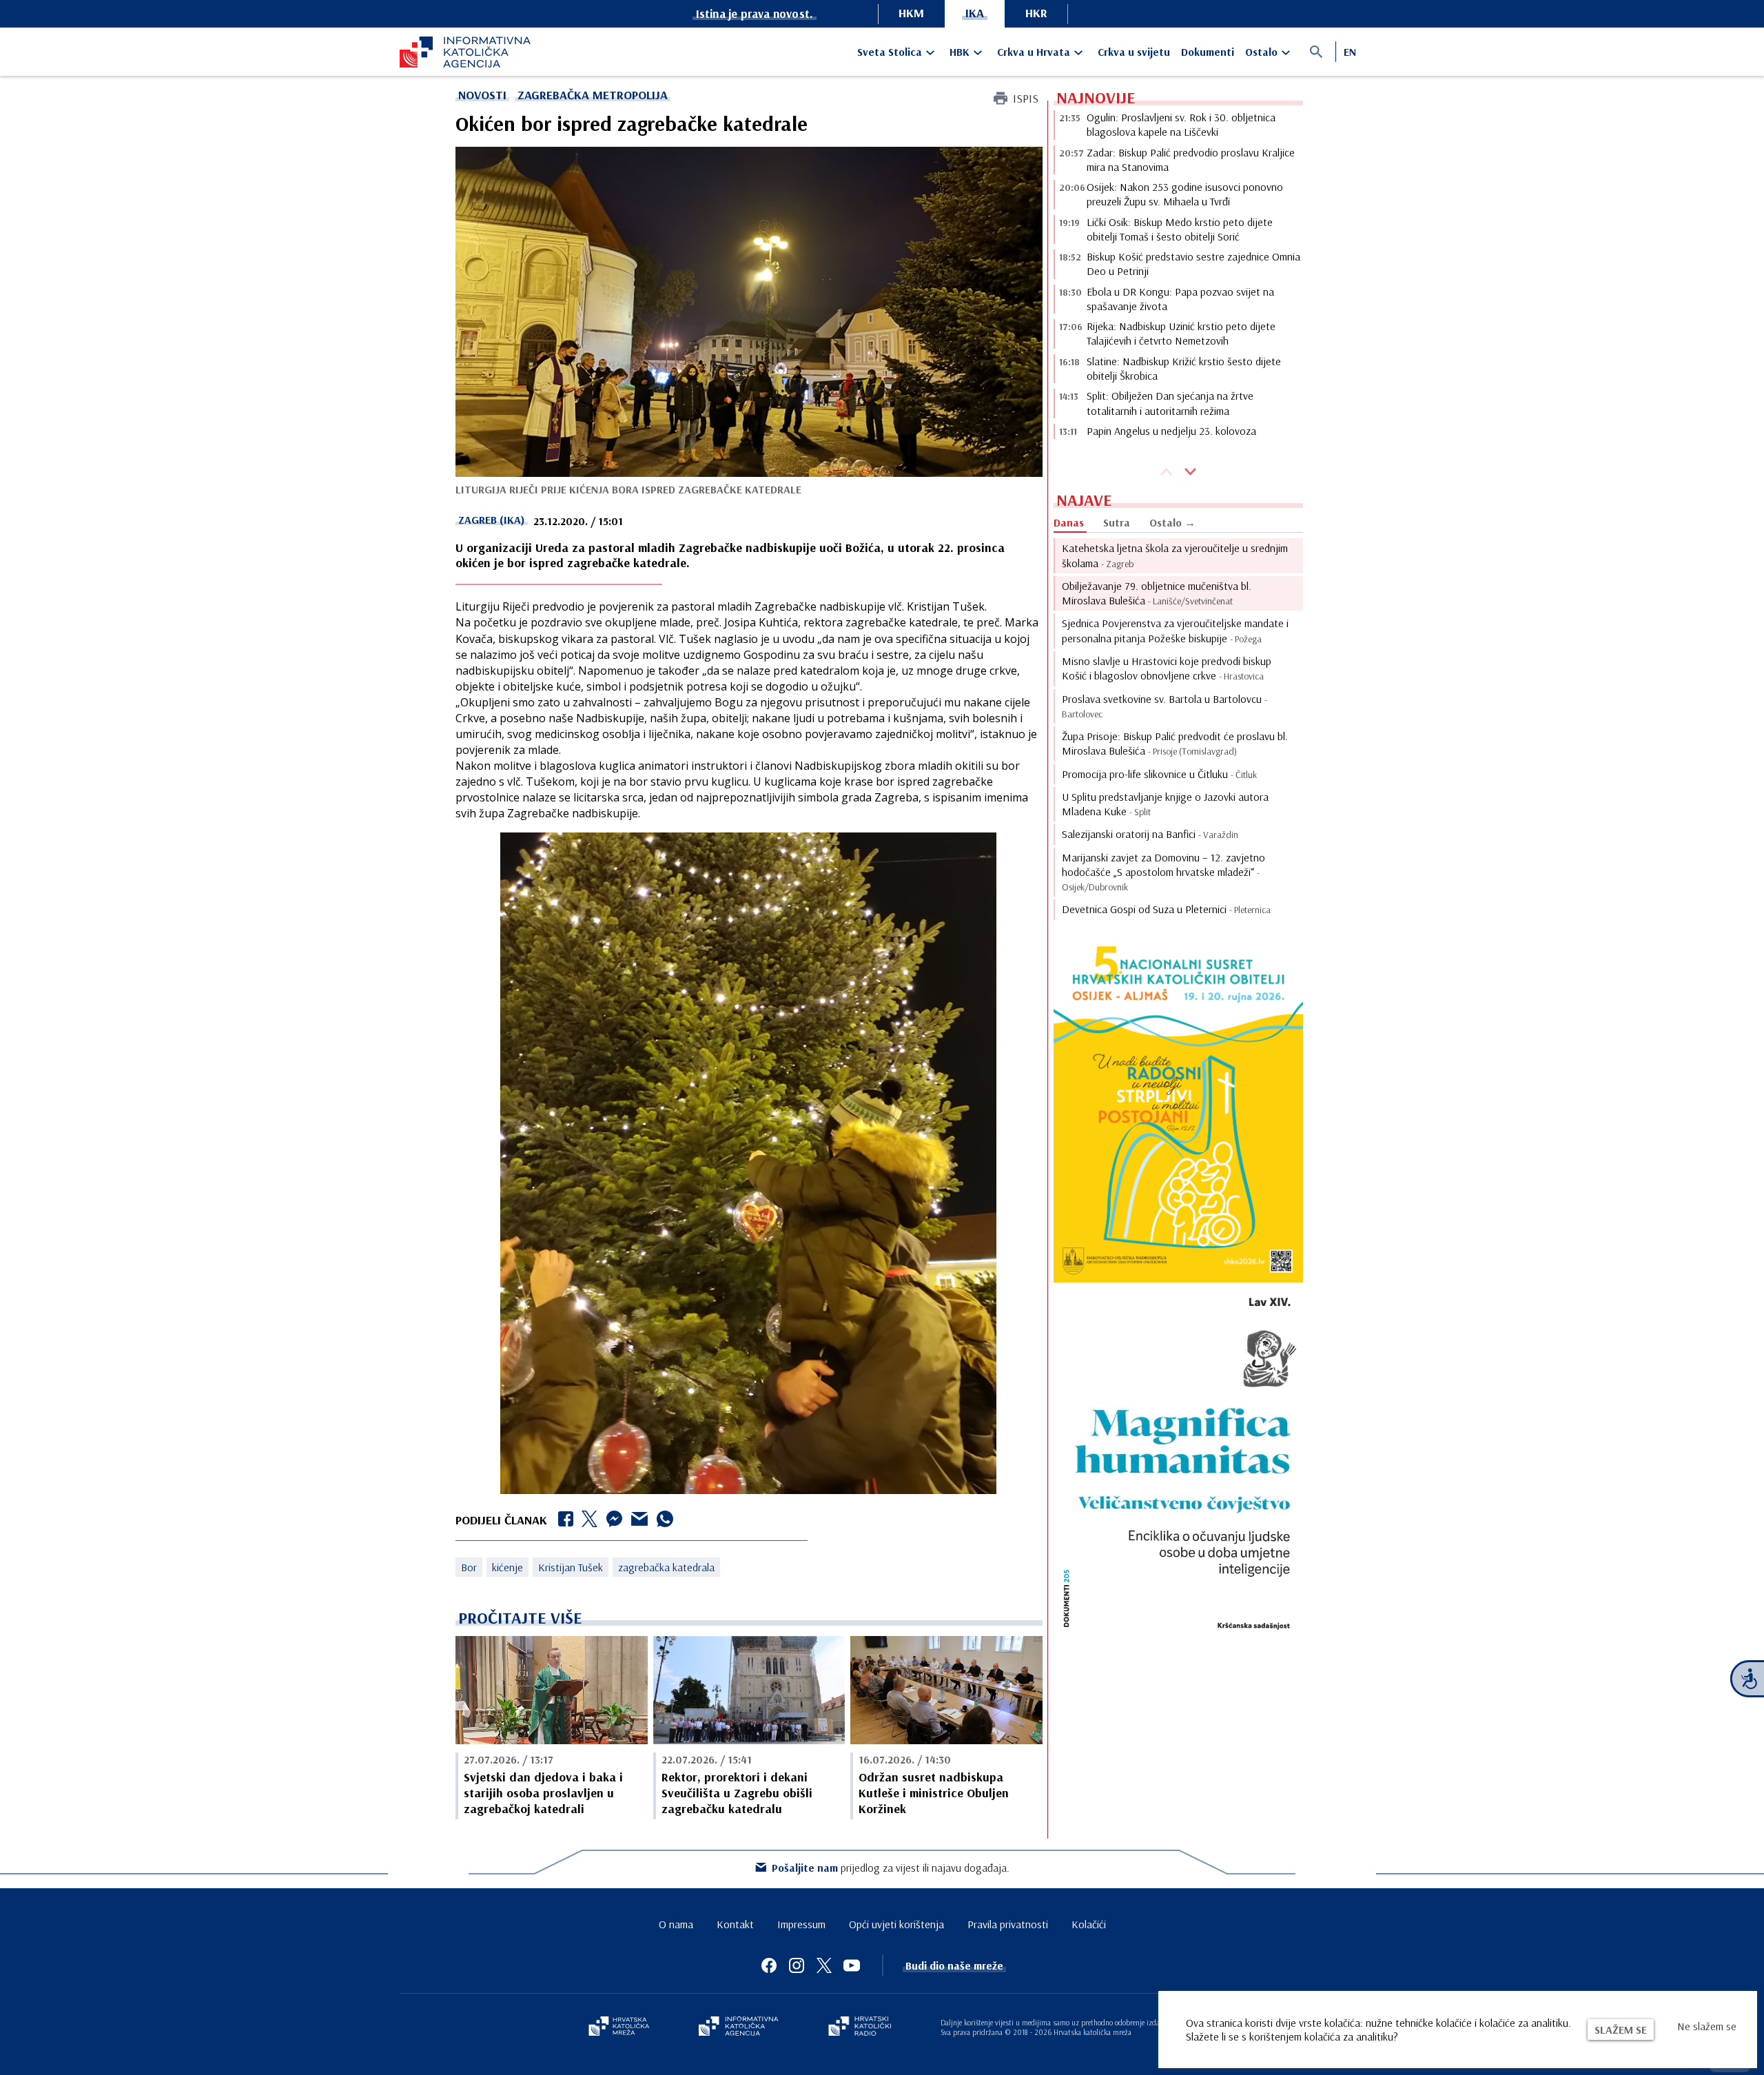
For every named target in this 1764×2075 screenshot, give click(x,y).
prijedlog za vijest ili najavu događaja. (891, 1868)
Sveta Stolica (890, 52)
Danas (1069, 522)
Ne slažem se (1707, 2026)
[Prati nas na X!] (824, 1965)
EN (1350, 52)
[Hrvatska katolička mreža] (619, 2027)
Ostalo (1261, 52)
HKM (911, 13)
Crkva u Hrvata (1034, 52)
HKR (1036, 13)
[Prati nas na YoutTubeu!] (852, 1965)
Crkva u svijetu (1134, 52)
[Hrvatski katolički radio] (860, 2027)
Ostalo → (1172, 522)
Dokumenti (1208, 52)
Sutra (1117, 522)
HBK (960, 52)
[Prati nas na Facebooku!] (769, 1965)
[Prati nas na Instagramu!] (797, 1965)
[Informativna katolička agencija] (739, 2027)
